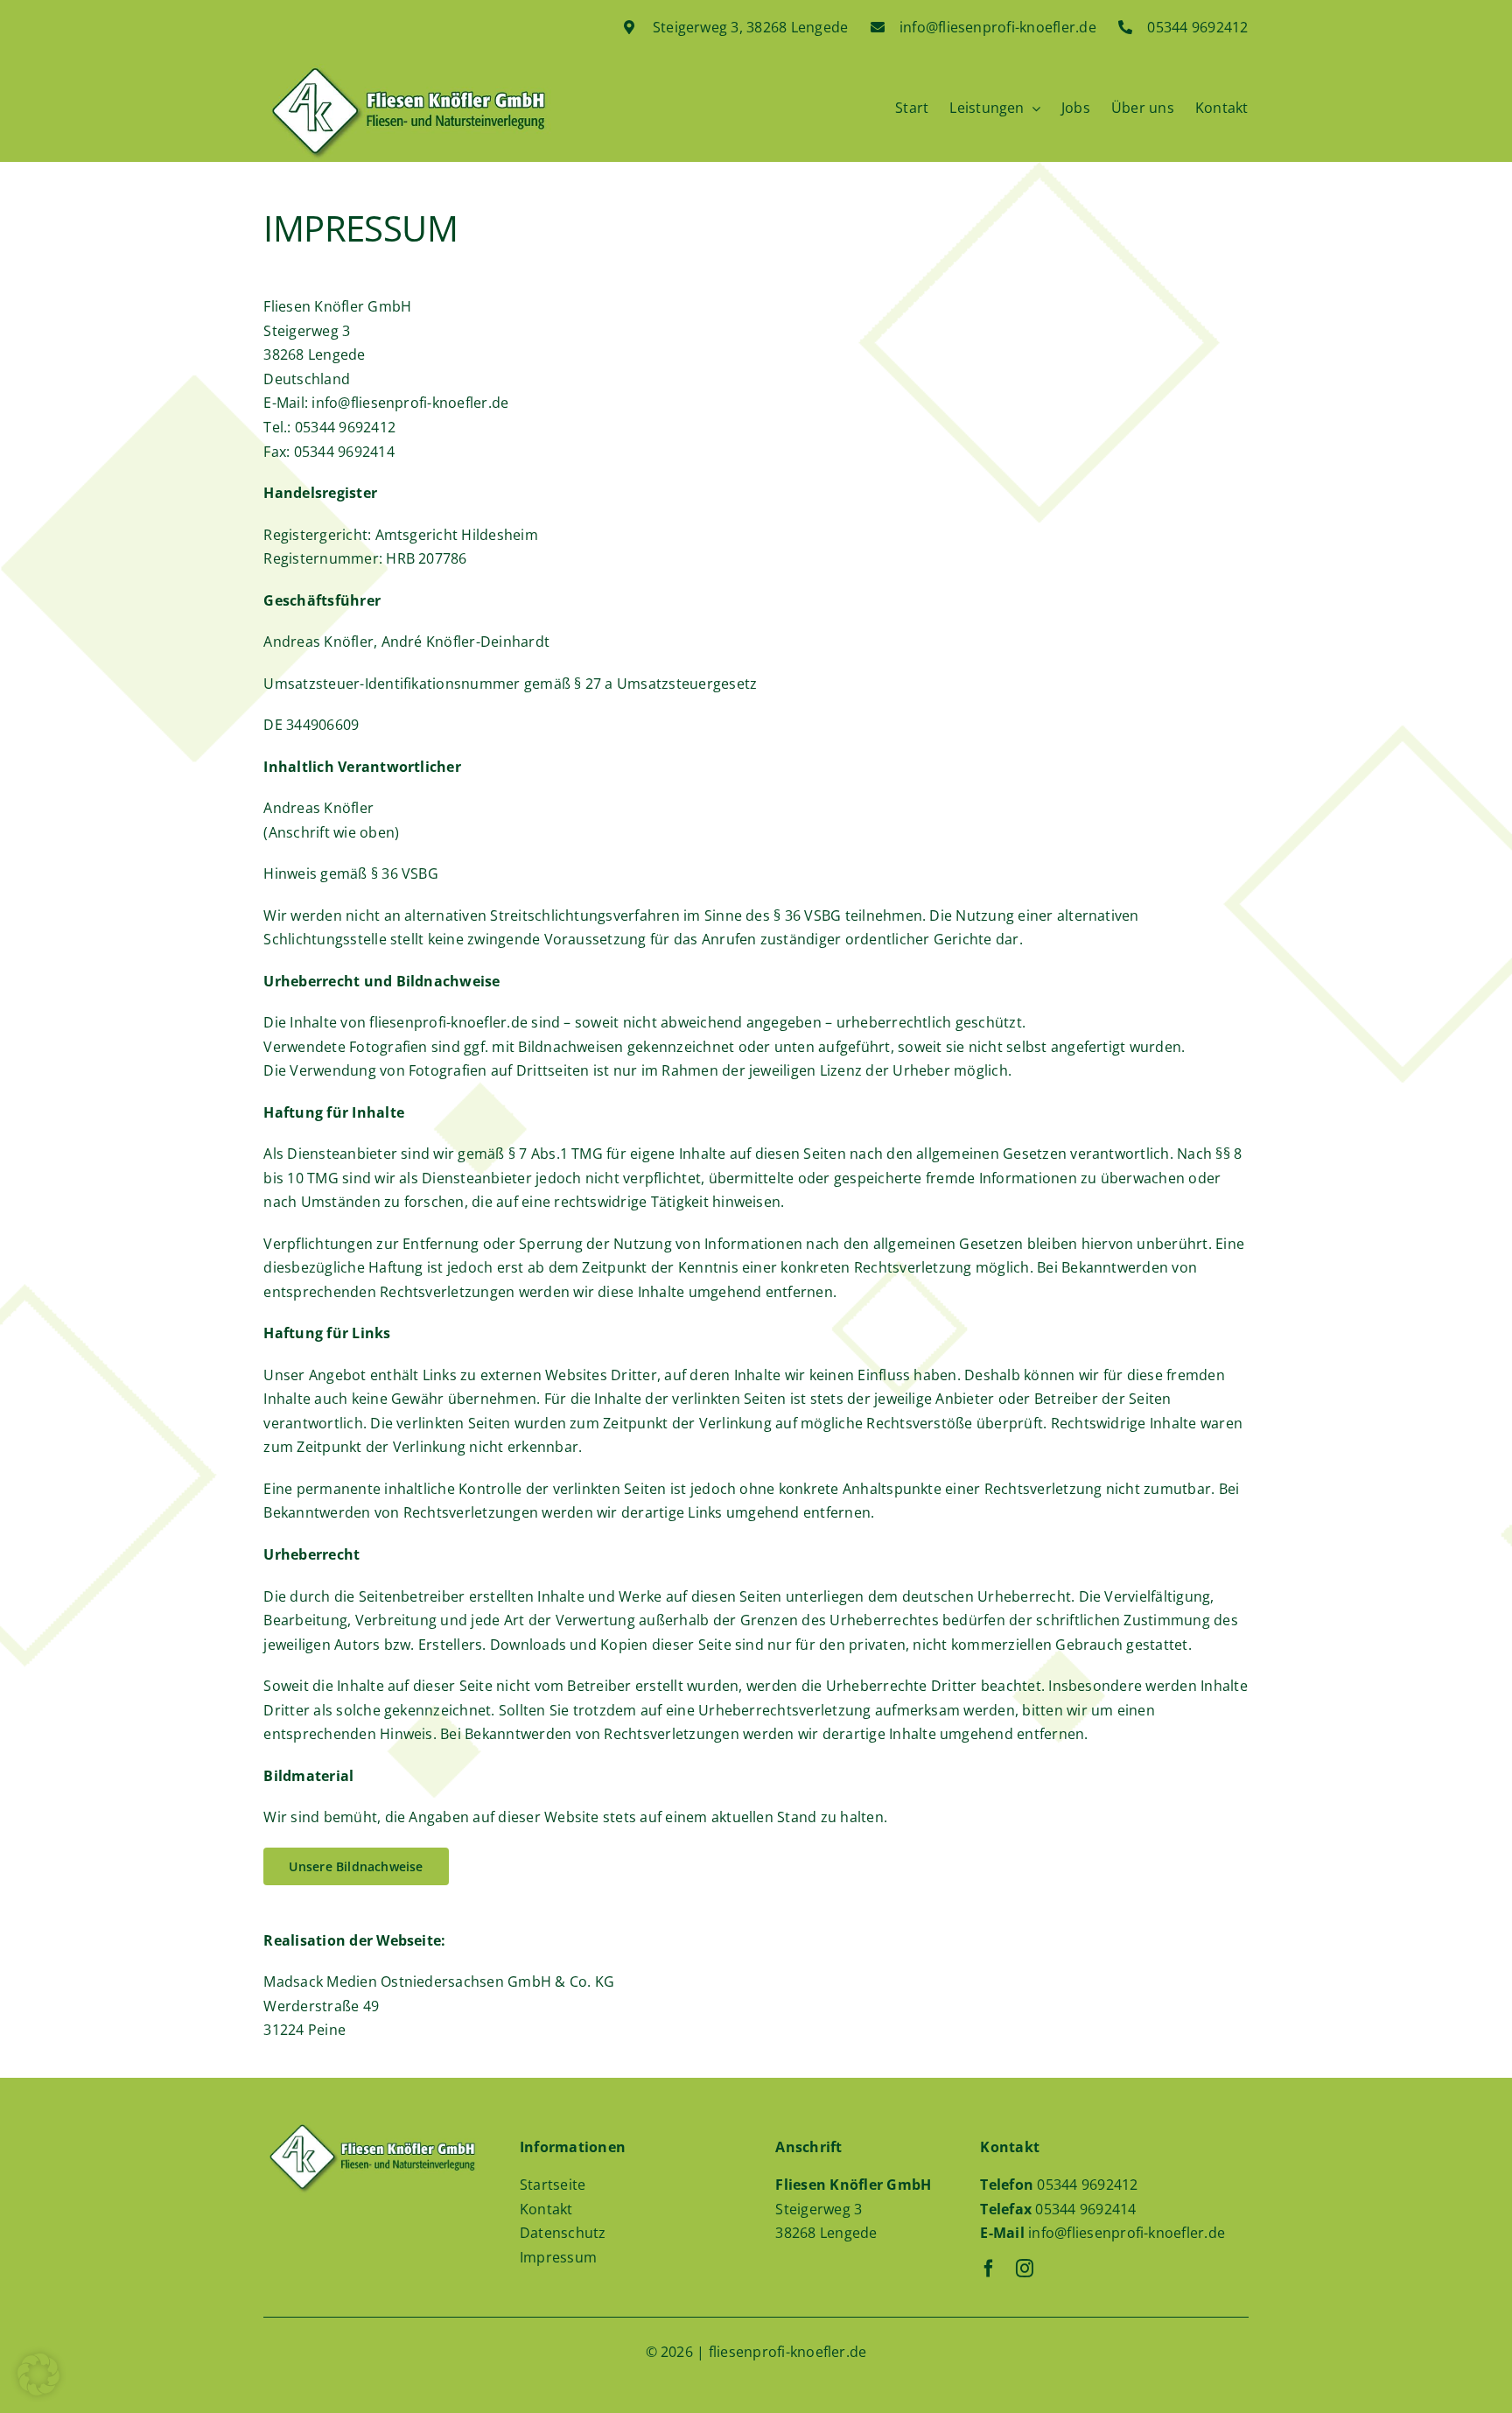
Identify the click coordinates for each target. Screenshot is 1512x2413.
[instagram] (1025, 2269)
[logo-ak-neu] (407, 71)
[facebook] (989, 2269)
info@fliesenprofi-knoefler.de (1127, 2233)
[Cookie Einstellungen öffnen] (38, 2390)
